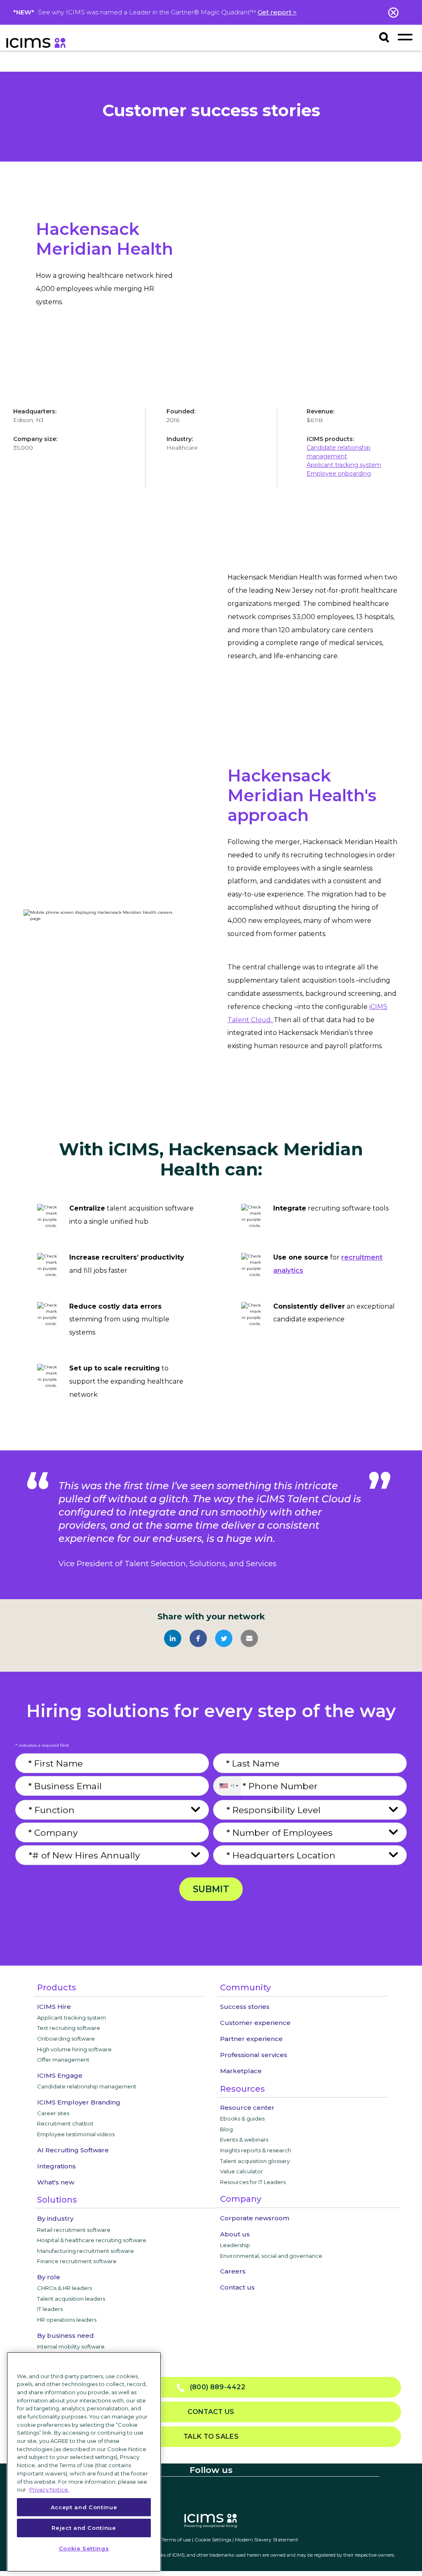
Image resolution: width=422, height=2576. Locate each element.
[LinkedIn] (173, 1638)
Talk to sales (211, 2436)
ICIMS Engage (60, 2075)
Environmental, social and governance (271, 2256)
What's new (56, 2182)
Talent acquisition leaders (71, 2299)
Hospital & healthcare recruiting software (92, 2240)
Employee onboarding (339, 474)
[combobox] (227, 1786)
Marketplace (241, 2071)
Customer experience (255, 2023)
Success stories (245, 2007)
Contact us (237, 2287)
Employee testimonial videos (76, 2134)
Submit (211, 1889)
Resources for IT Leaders (253, 2182)
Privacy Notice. (49, 2489)
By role (49, 2277)
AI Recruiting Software (73, 2150)
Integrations (56, 2166)
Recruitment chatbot (65, 2123)
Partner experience (251, 2039)
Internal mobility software (71, 2346)
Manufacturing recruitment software (86, 2251)
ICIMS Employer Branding (79, 2102)
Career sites (53, 2113)
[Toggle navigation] (405, 37)
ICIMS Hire (54, 2007)
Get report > (277, 12)
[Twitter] (224, 1638)
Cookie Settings (213, 2540)
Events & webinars (244, 2140)
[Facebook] (198, 1638)
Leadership (235, 2245)
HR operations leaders (67, 2320)
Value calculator (241, 2171)
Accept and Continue (84, 2507)
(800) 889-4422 (215, 2387)
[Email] (249, 1638)
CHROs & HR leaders (64, 2288)
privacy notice (211, 1918)
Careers (233, 2271)
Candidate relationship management (87, 2086)
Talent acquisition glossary (255, 2161)
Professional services (254, 2055)
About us (235, 2234)
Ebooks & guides (242, 2119)
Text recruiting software (69, 2028)
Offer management (63, 2060)
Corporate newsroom (255, 2218)
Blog (226, 2129)
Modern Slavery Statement (267, 2540)
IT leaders (50, 2309)
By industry (55, 2218)
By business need (66, 2336)
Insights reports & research (256, 2150)
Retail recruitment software (74, 2230)
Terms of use (176, 2540)
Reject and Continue (84, 2528)
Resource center (247, 2108)
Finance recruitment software (77, 2261)
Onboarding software (66, 2039)
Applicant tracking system (344, 465)
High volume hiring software (74, 2049)
